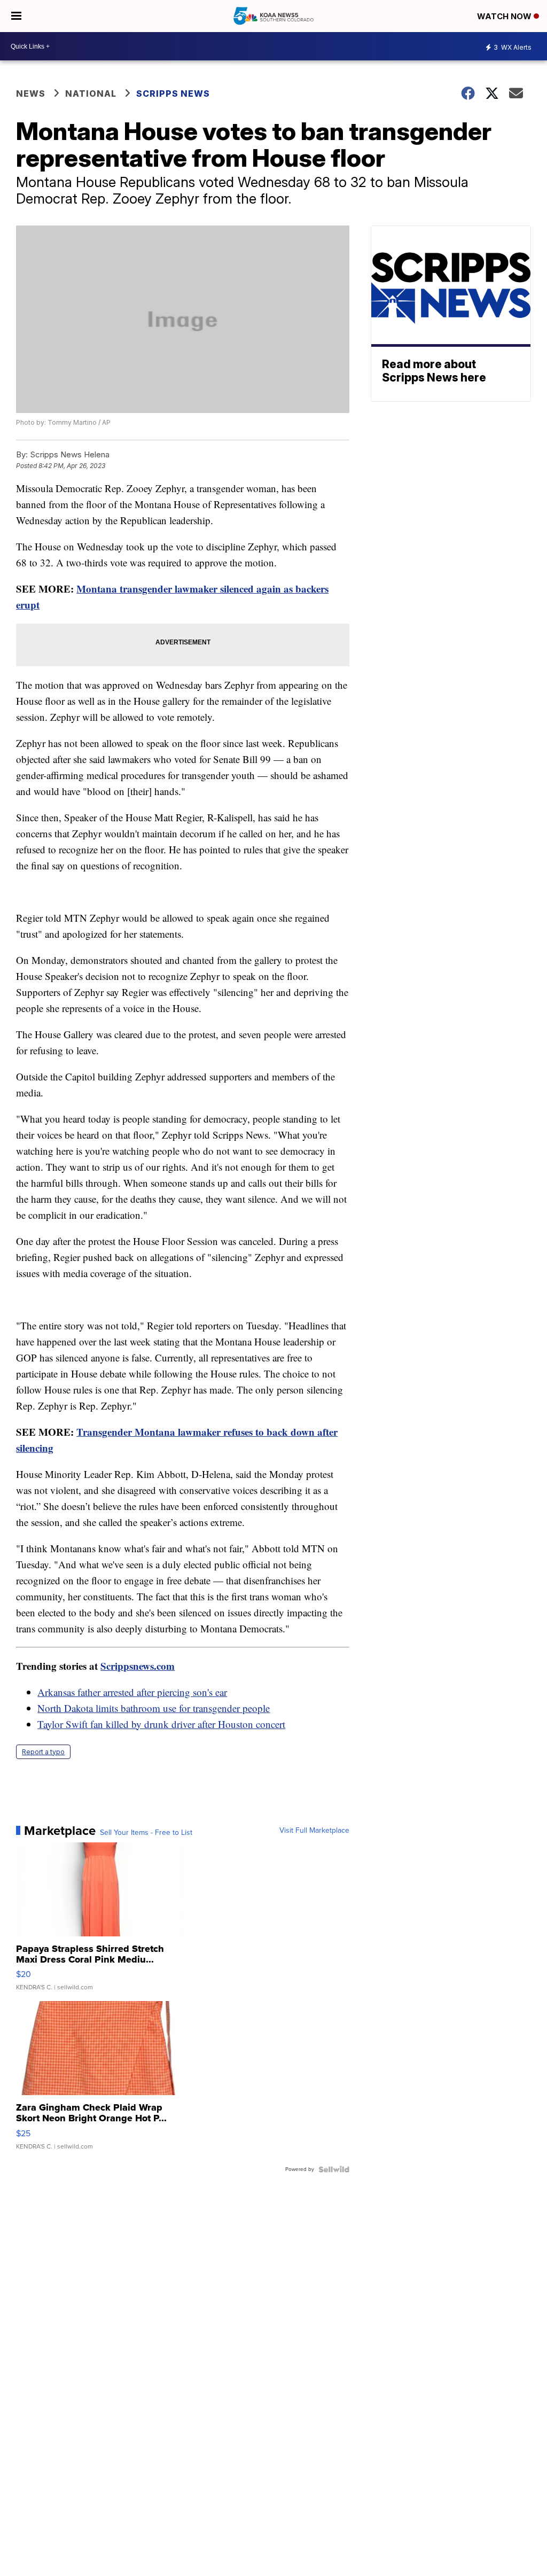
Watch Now (505, 16)
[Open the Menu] (16, 16)
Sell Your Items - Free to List (146, 1833)
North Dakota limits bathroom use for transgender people (154, 1708)
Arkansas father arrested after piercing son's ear (132, 1692)
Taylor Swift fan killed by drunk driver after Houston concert (161, 1724)
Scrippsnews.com (138, 1666)
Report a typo (43, 1752)
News (31, 94)
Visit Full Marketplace (314, 1831)
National (91, 94)
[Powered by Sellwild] (334, 2169)
